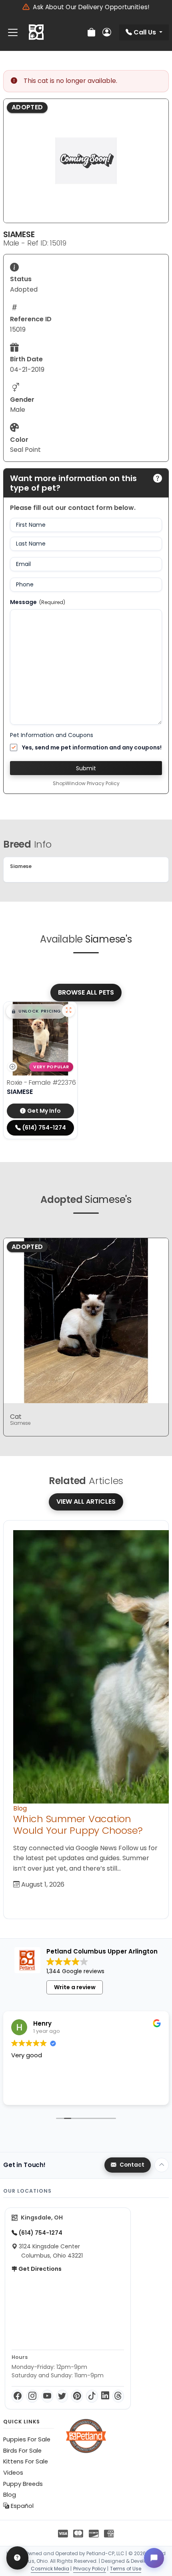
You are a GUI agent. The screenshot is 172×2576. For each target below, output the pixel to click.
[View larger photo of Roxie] (68, 1011)
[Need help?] (17, 2558)
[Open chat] (154, 2558)
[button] (36, 1011)
